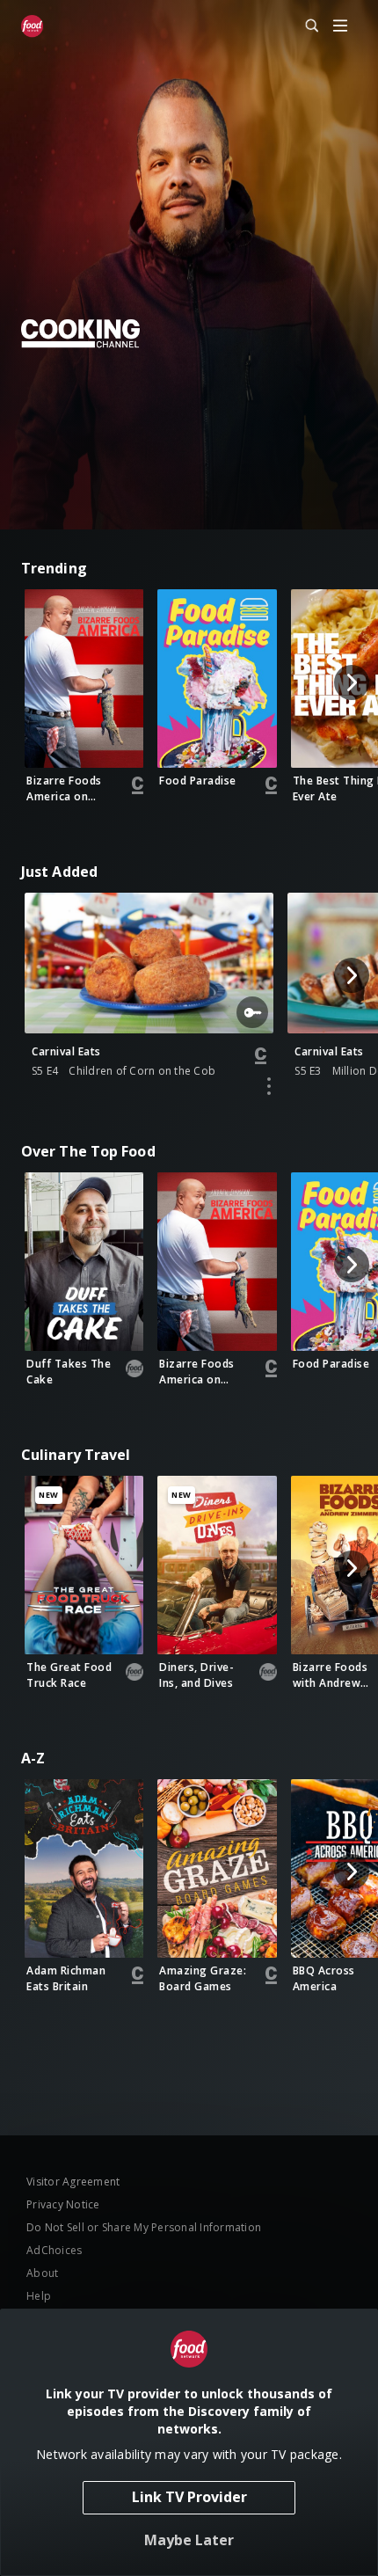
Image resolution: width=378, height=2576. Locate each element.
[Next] (352, 682)
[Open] (340, 27)
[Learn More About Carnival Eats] (269, 1086)
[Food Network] (32, 26)
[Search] (304, 26)
